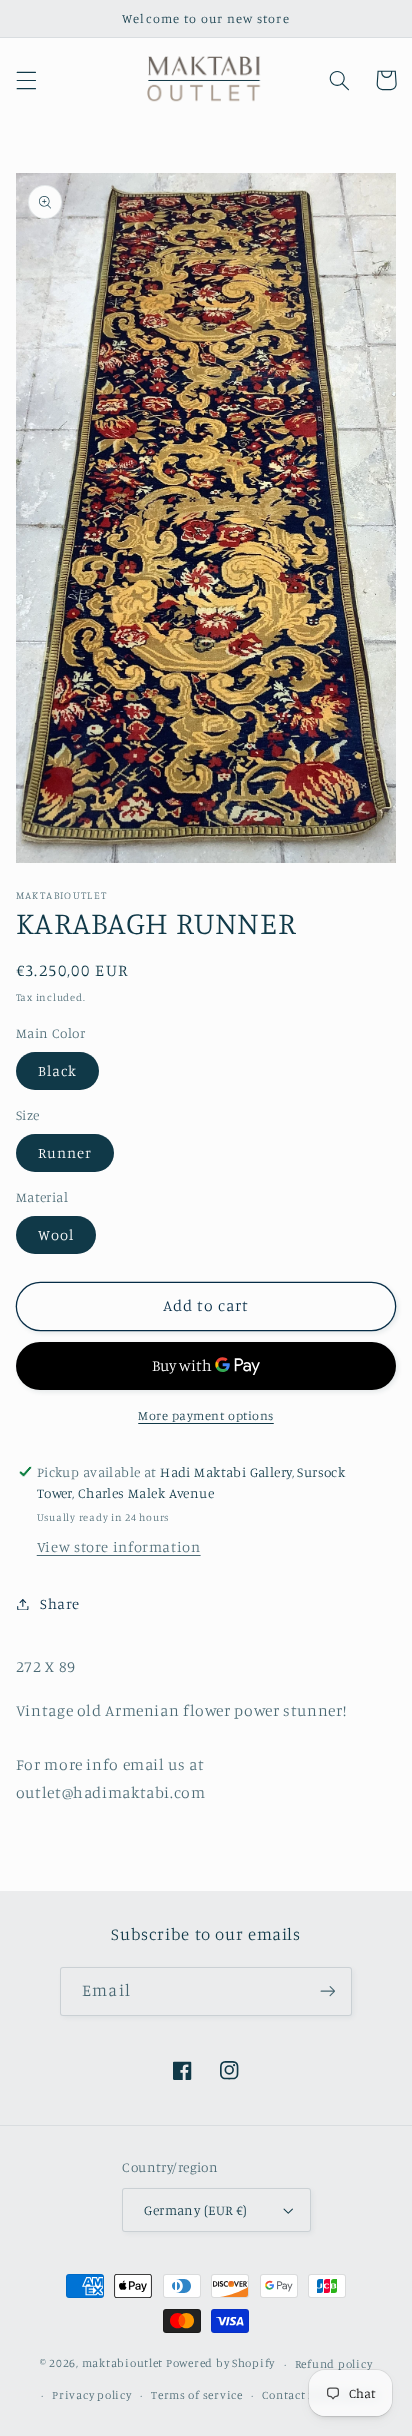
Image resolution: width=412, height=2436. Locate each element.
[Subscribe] (327, 1991)
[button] (26, 80)
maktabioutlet (123, 2364)
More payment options (206, 1415)
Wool (56, 1234)
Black (57, 1070)
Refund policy (334, 2364)
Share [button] (60, 1603)
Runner (65, 1152)
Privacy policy (91, 2395)
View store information (119, 1546)
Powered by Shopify (220, 2364)
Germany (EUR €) (195, 2210)
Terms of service (197, 2395)
